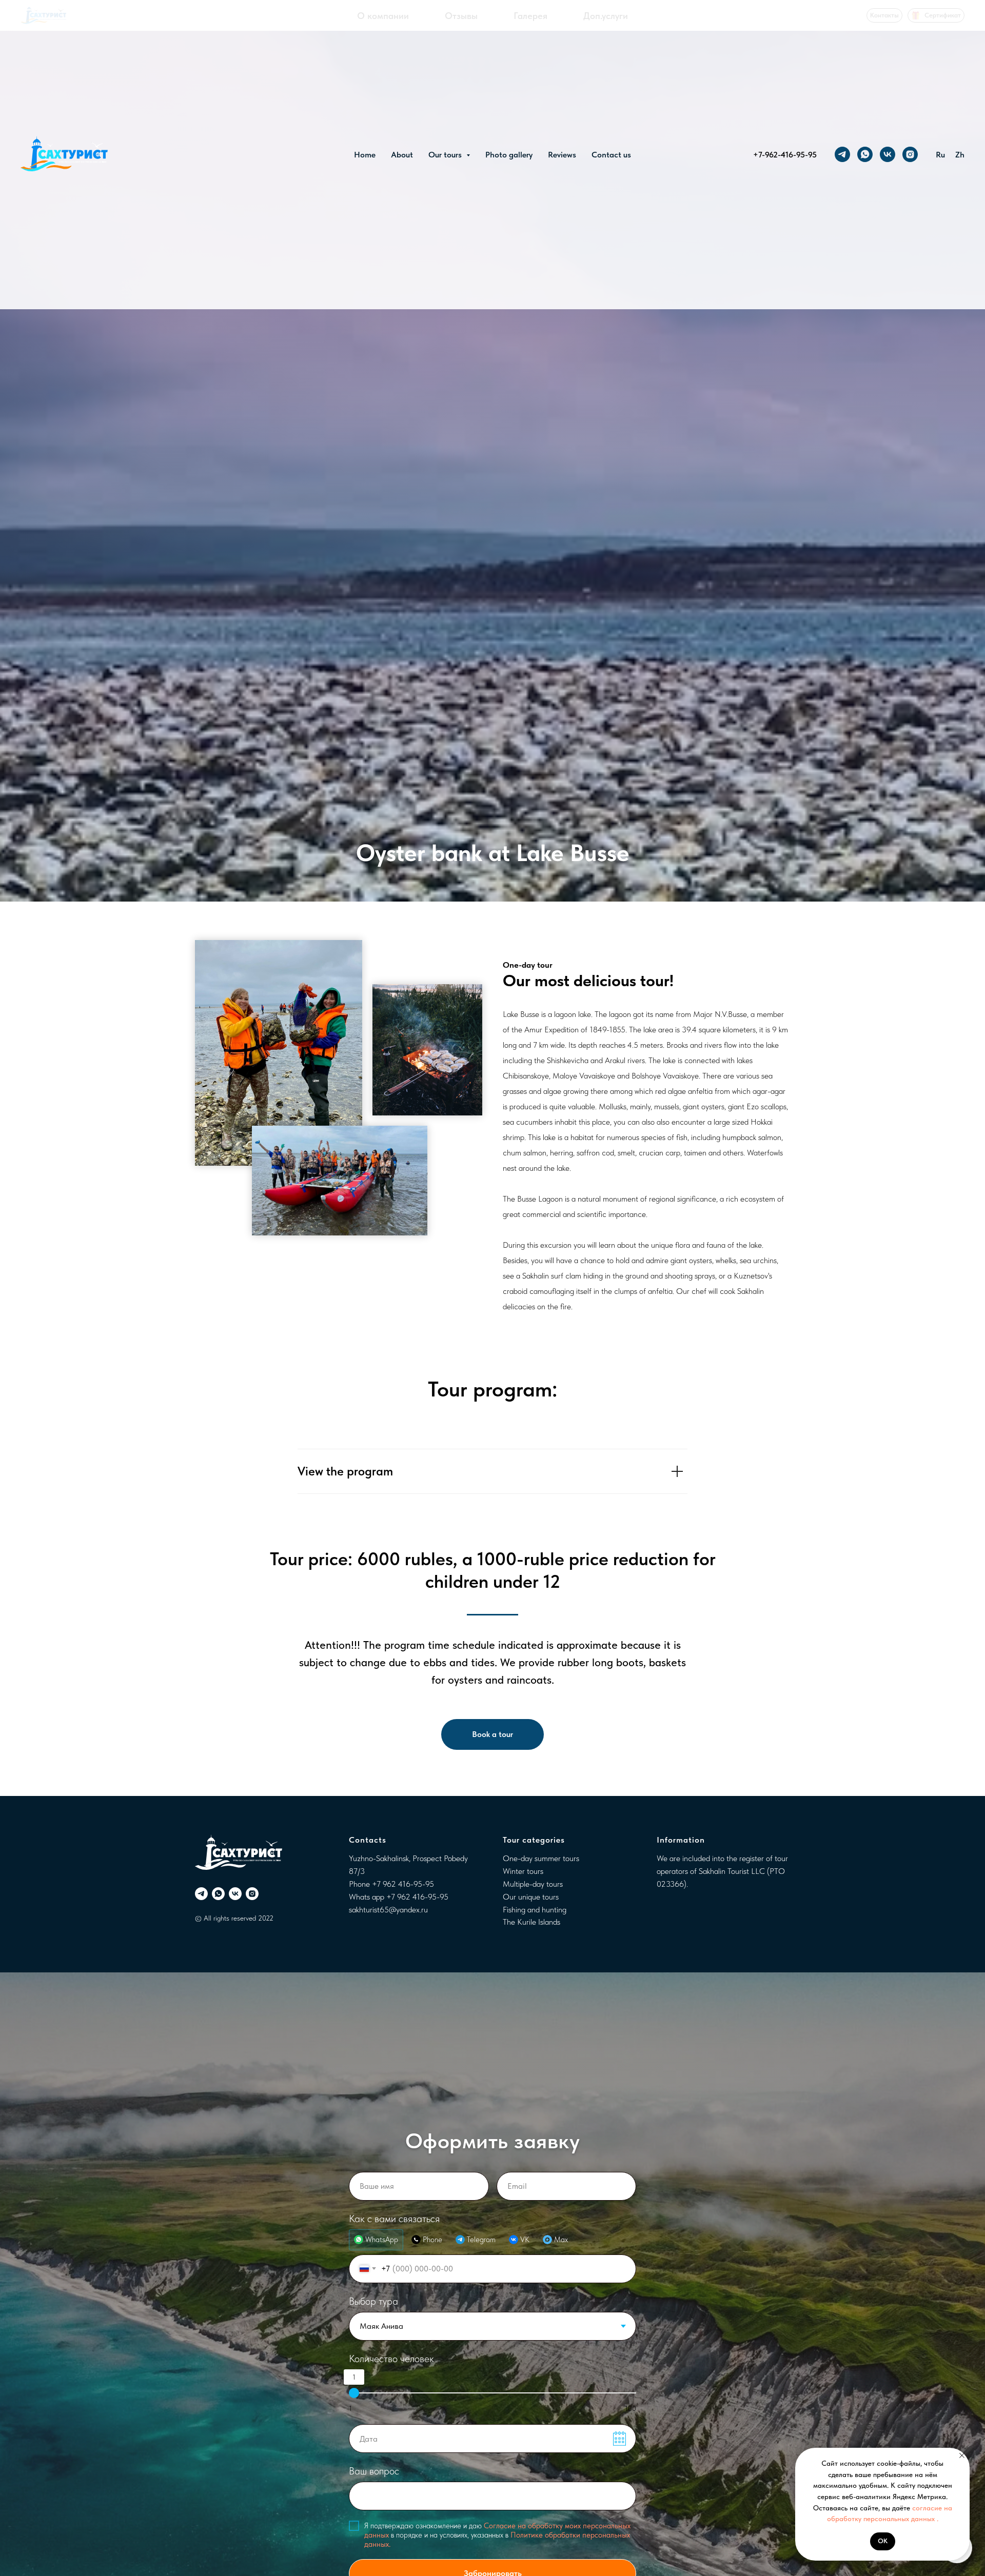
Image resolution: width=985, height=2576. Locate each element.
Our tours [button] (446, 155)
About (402, 155)
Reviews (562, 155)
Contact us (611, 155)
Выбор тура (373, 2301)
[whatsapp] (865, 154)
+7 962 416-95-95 (403, 1884)
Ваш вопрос (374, 2471)
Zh (960, 155)
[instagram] (910, 154)
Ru (940, 155)
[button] (493, 1734)
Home (365, 155)
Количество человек (391, 2359)
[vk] (888, 154)
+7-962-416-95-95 (785, 155)
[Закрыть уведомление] (962, 2455)
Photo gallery (509, 155)
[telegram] (842, 154)
